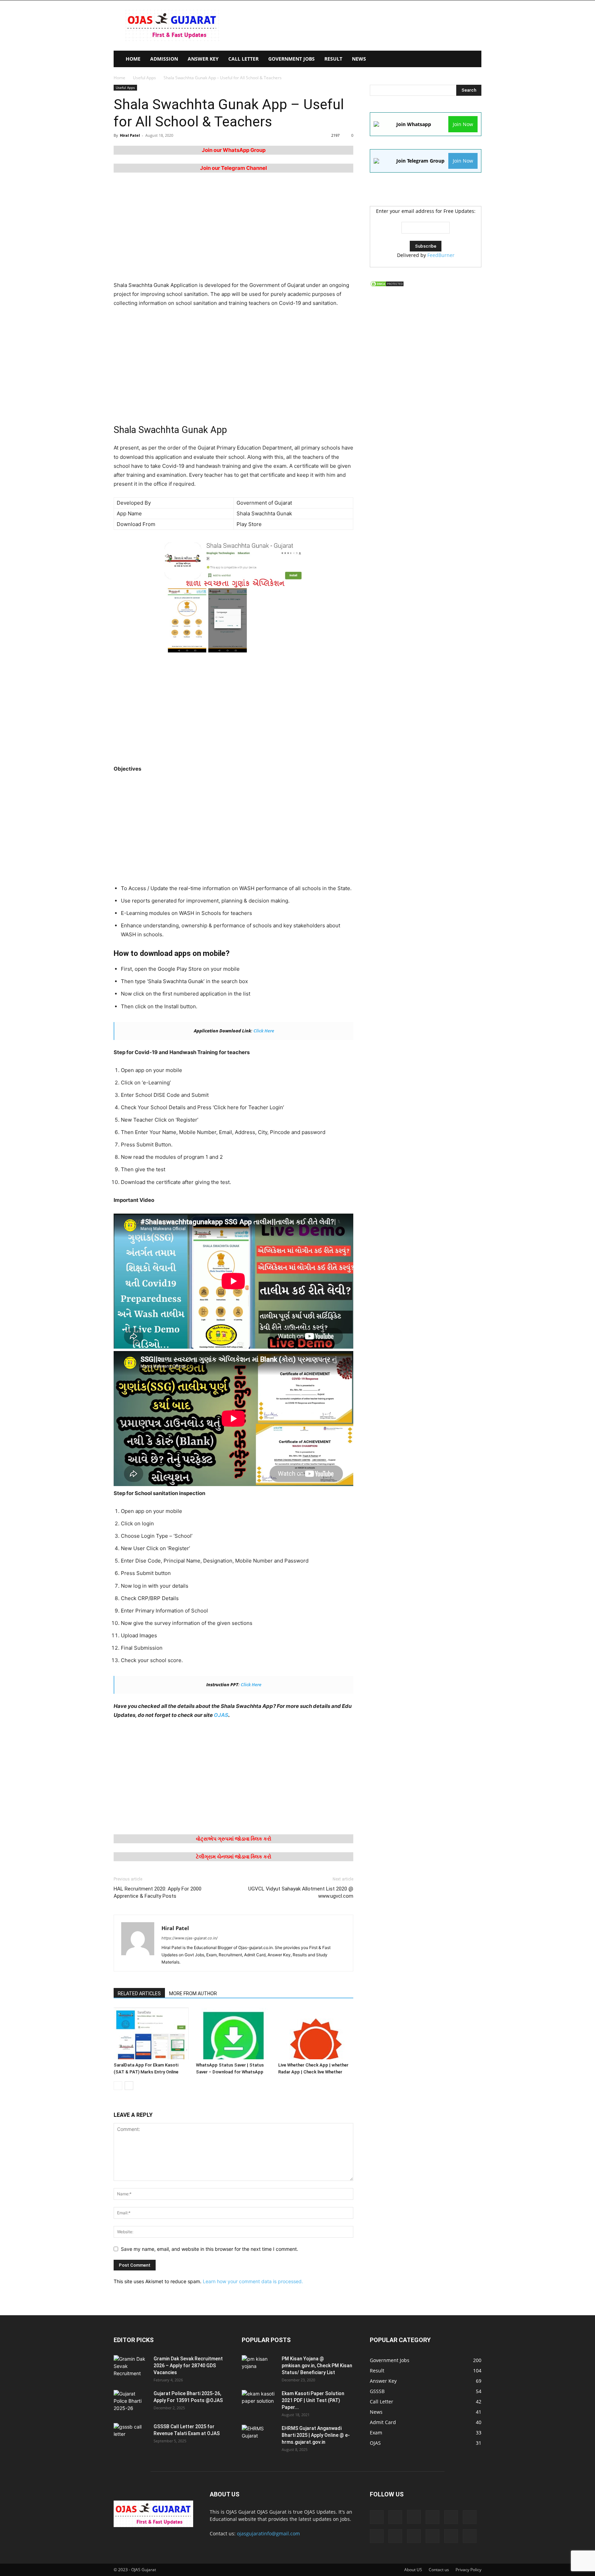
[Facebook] (395, 2517)
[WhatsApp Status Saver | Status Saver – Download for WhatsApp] (233, 2033)
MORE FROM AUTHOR (193, 1993)
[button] (473, 59)
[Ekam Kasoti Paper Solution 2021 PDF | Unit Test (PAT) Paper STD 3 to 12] (259, 2402)
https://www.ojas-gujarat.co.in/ (190, 1938)
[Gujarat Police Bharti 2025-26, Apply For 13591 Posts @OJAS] (131, 2402)
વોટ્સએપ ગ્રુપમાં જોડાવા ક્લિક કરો (234, 1839)
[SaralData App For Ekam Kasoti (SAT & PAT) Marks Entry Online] (151, 2033)
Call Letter (243, 59)
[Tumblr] (451, 2536)
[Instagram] (414, 2517)
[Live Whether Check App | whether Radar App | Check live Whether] (316, 2033)
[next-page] (129, 2086)
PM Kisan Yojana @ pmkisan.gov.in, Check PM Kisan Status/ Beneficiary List (317, 2366)
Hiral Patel (130, 135)
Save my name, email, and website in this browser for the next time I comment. (210, 2249)
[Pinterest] (395, 2536)
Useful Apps (144, 78)
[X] (470, 2536)
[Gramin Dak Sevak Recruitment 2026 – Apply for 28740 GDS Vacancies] (131, 2367)
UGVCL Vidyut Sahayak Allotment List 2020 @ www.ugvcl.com (301, 1892)
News (359, 59)
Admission (164, 59)
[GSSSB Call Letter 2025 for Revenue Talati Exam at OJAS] (131, 2435)
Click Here (264, 1031)
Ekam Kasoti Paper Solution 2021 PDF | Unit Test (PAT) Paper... (313, 2400)
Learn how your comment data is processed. (253, 2281)
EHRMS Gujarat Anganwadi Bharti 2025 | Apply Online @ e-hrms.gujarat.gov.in (316, 2435)
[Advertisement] (356, 25)
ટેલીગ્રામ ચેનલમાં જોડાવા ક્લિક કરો (234, 1857)
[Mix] (470, 2517)
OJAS (221, 1715)
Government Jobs (291, 59)
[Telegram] (432, 2536)
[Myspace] (377, 2536)
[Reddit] (414, 2536)
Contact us (439, 2570)
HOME (133, 59)
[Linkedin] (432, 2517)
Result (333, 59)
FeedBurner (441, 255)
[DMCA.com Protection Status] (387, 285)
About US (413, 2570)
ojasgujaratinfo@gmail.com (268, 2533)
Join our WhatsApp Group (234, 150)
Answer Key (203, 59)
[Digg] (377, 2517)
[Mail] (451, 2517)
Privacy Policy (468, 2570)
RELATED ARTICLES (139, 1993)
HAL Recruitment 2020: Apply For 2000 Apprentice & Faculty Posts (158, 1892)
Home (119, 78)
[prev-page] (118, 2086)
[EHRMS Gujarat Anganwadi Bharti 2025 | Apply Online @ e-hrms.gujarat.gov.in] (259, 2437)
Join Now (463, 124)
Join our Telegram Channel (233, 168)
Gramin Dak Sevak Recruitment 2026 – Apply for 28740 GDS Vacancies (188, 2366)
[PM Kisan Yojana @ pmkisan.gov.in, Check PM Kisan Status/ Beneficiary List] (259, 2367)
